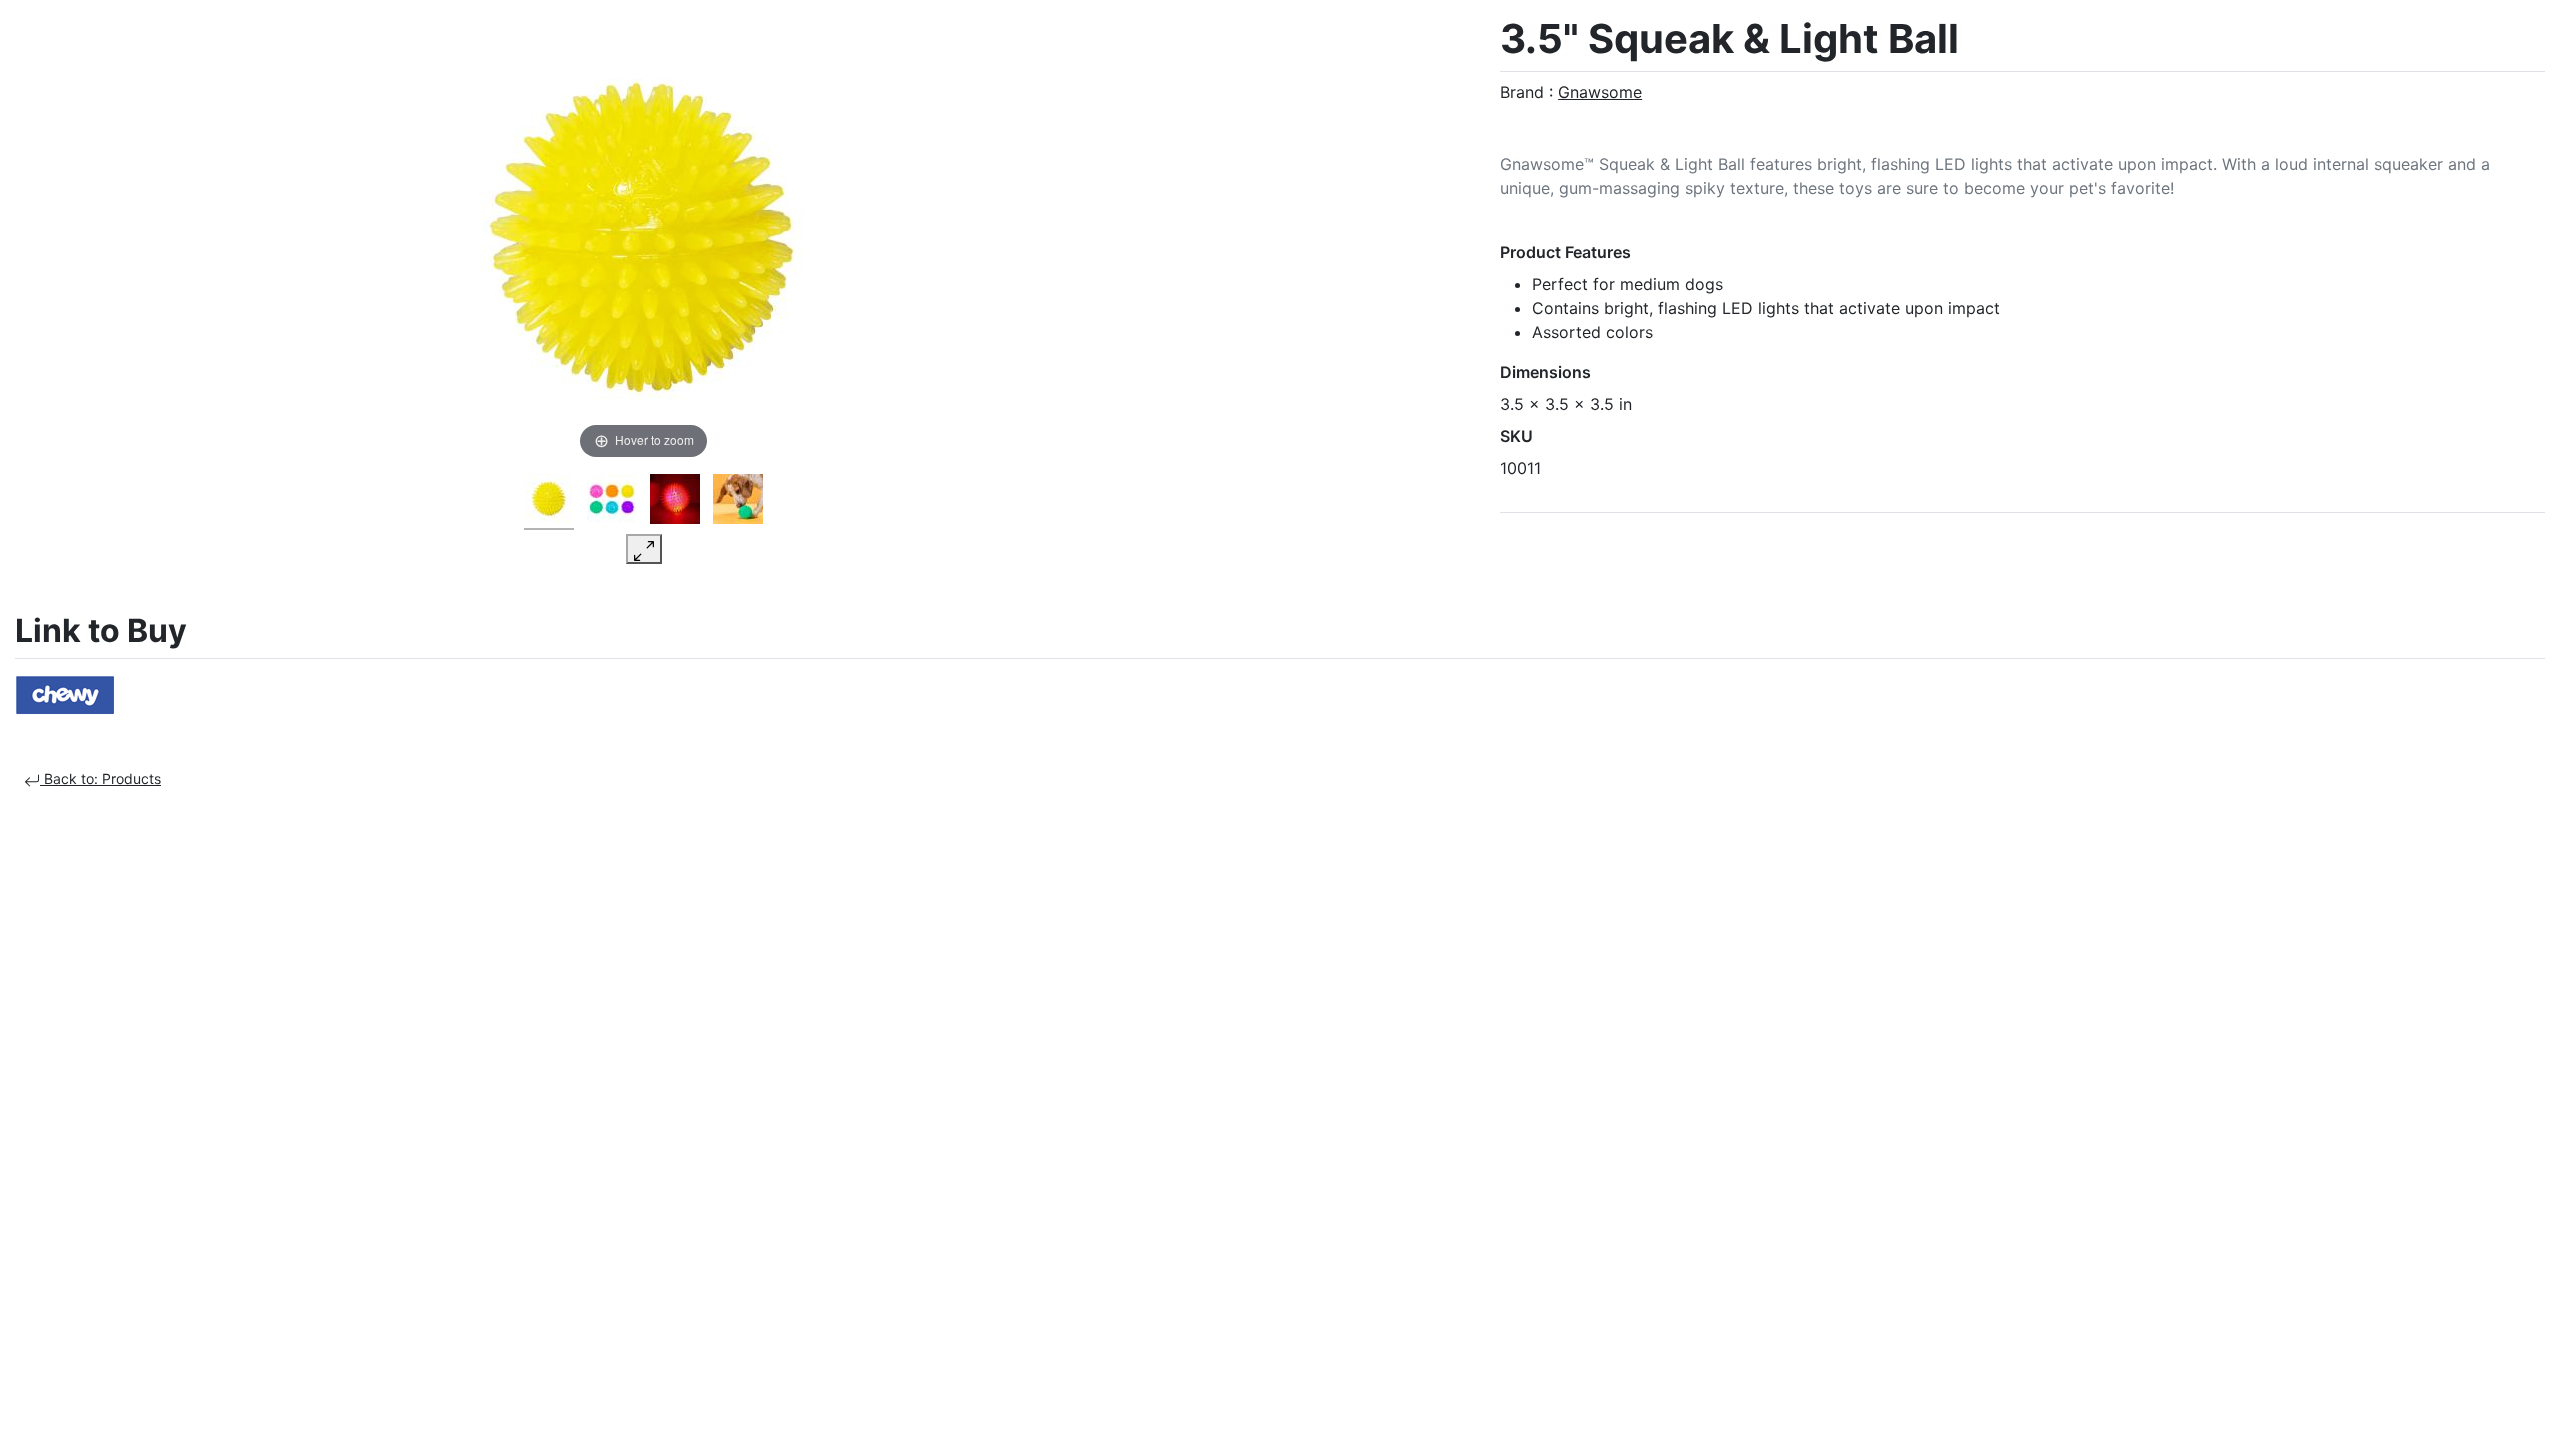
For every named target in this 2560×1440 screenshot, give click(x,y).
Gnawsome (1600, 92)
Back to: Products (100, 778)
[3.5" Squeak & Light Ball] (549, 502)
